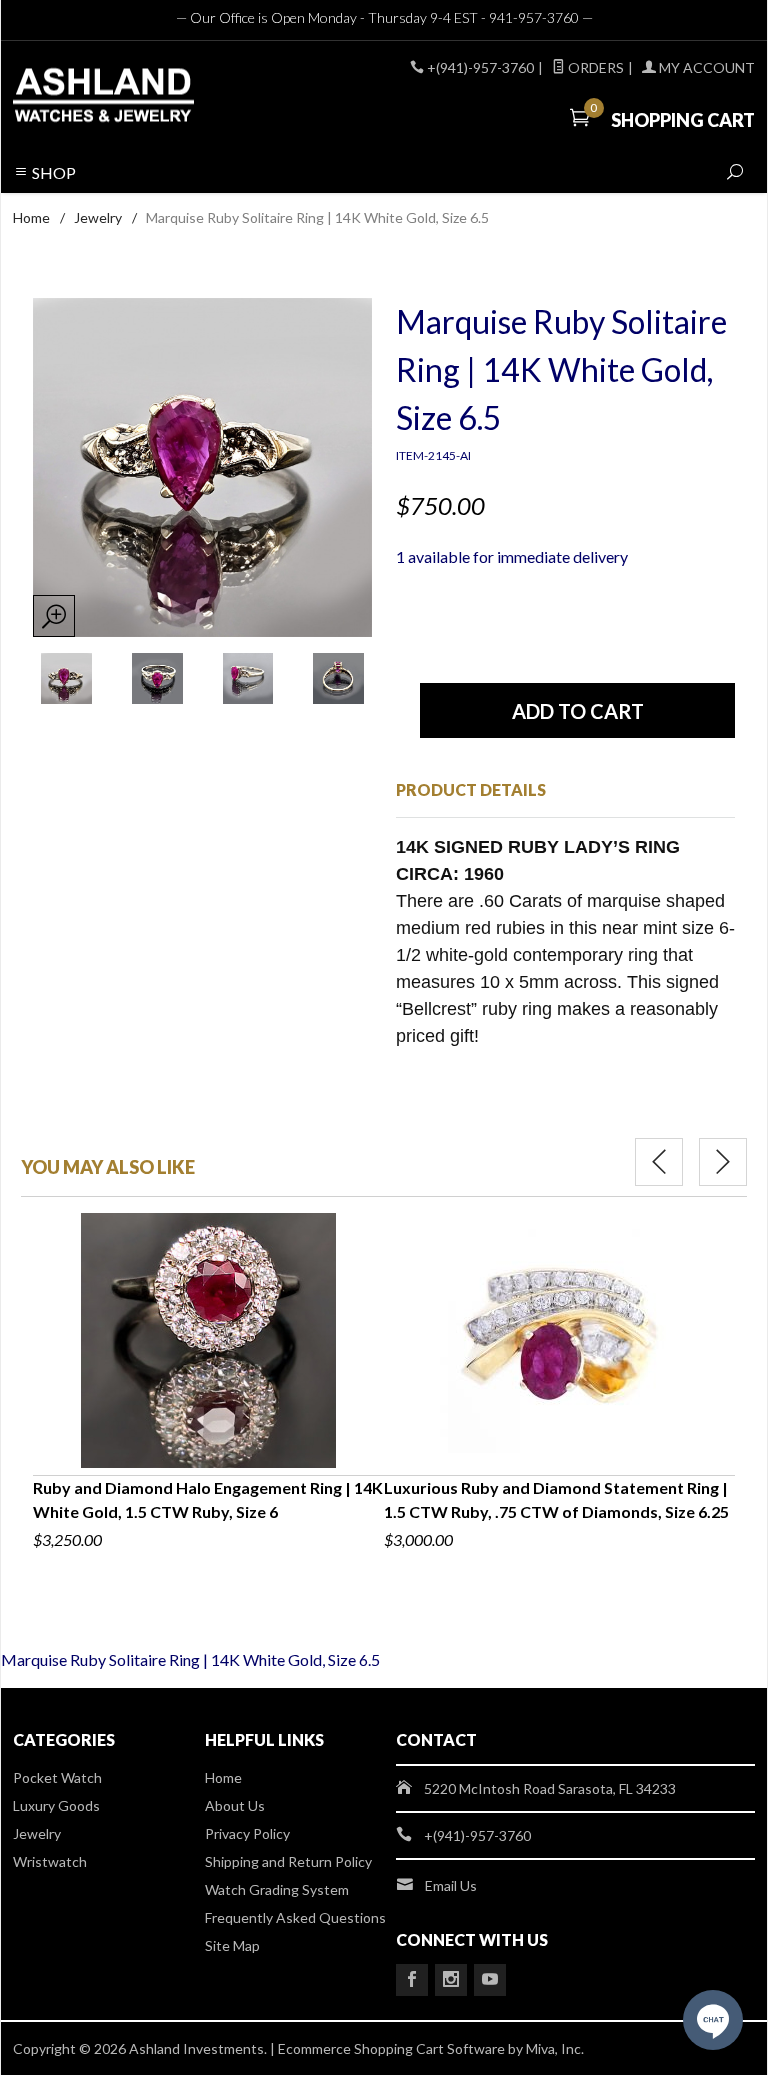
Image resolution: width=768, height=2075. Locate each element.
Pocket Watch (57, 1777)
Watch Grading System (277, 1889)
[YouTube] (490, 1980)
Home (31, 217)
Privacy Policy (247, 1833)
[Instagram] (451, 1980)
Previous (659, 1162)
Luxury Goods (56, 1805)
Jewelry (98, 217)
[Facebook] (412, 1980)
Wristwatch (50, 1861)
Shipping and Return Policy (288, 1861)
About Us (235, 1805)
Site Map (232, 1945)
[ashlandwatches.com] (154, 97)
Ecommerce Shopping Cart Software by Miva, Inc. (431, 2048)
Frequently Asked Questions (295, 1917)
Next (723, 1162)
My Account (705, 67)
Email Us (451, 1885)
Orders (594, 67)
